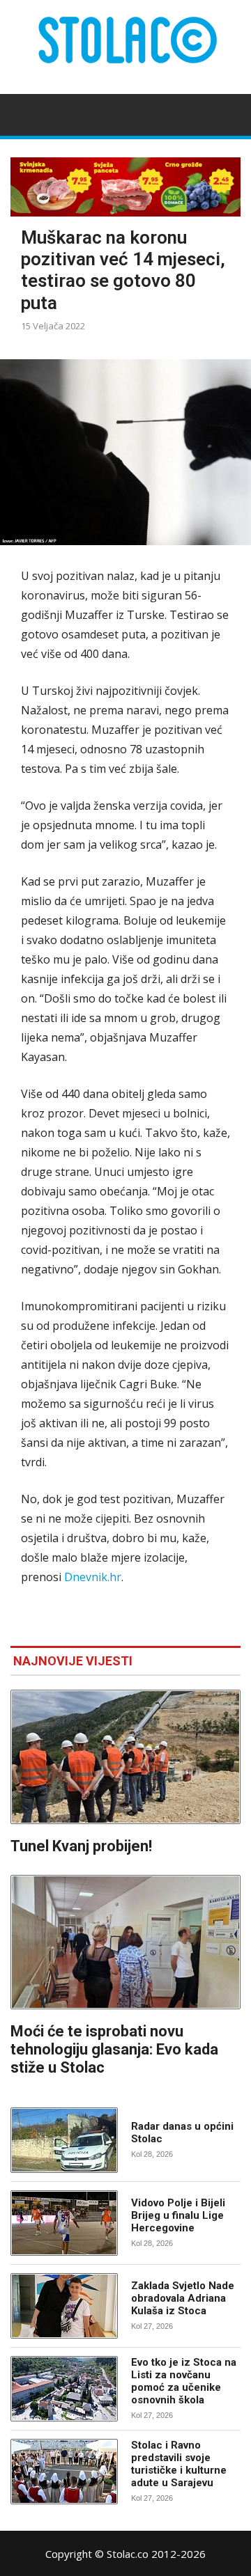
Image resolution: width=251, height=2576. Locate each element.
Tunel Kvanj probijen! (81, 1846)
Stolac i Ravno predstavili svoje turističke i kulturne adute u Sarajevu (179, 2464)
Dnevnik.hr (93, 1577)
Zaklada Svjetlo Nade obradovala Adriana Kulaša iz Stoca (183, 2298)
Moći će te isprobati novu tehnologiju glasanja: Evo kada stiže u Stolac (114, 2049)
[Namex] (125, 187)
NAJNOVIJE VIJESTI (73, 1661)
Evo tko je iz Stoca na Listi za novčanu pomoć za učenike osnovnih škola (184, 2381)
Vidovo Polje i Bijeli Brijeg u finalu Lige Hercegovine (178, 2215)
